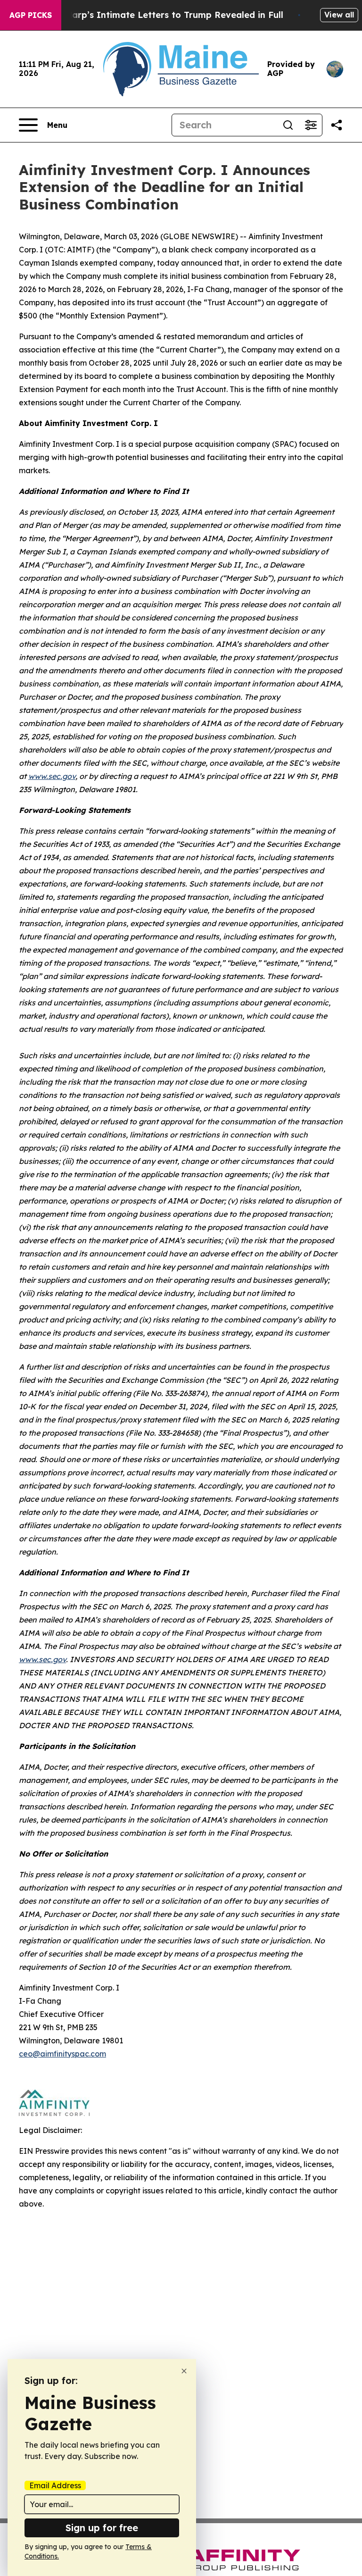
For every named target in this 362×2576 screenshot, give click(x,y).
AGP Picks (31, 15)
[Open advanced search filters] (311, 125)
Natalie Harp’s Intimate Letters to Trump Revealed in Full (157, 15)
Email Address (55, 2485)
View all (339, 15)
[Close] (184, 2371)
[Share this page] (337, 125)
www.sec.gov (52, 776)
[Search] (288, 125)
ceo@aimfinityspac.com (62, 2054)
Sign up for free (102, 2528)
